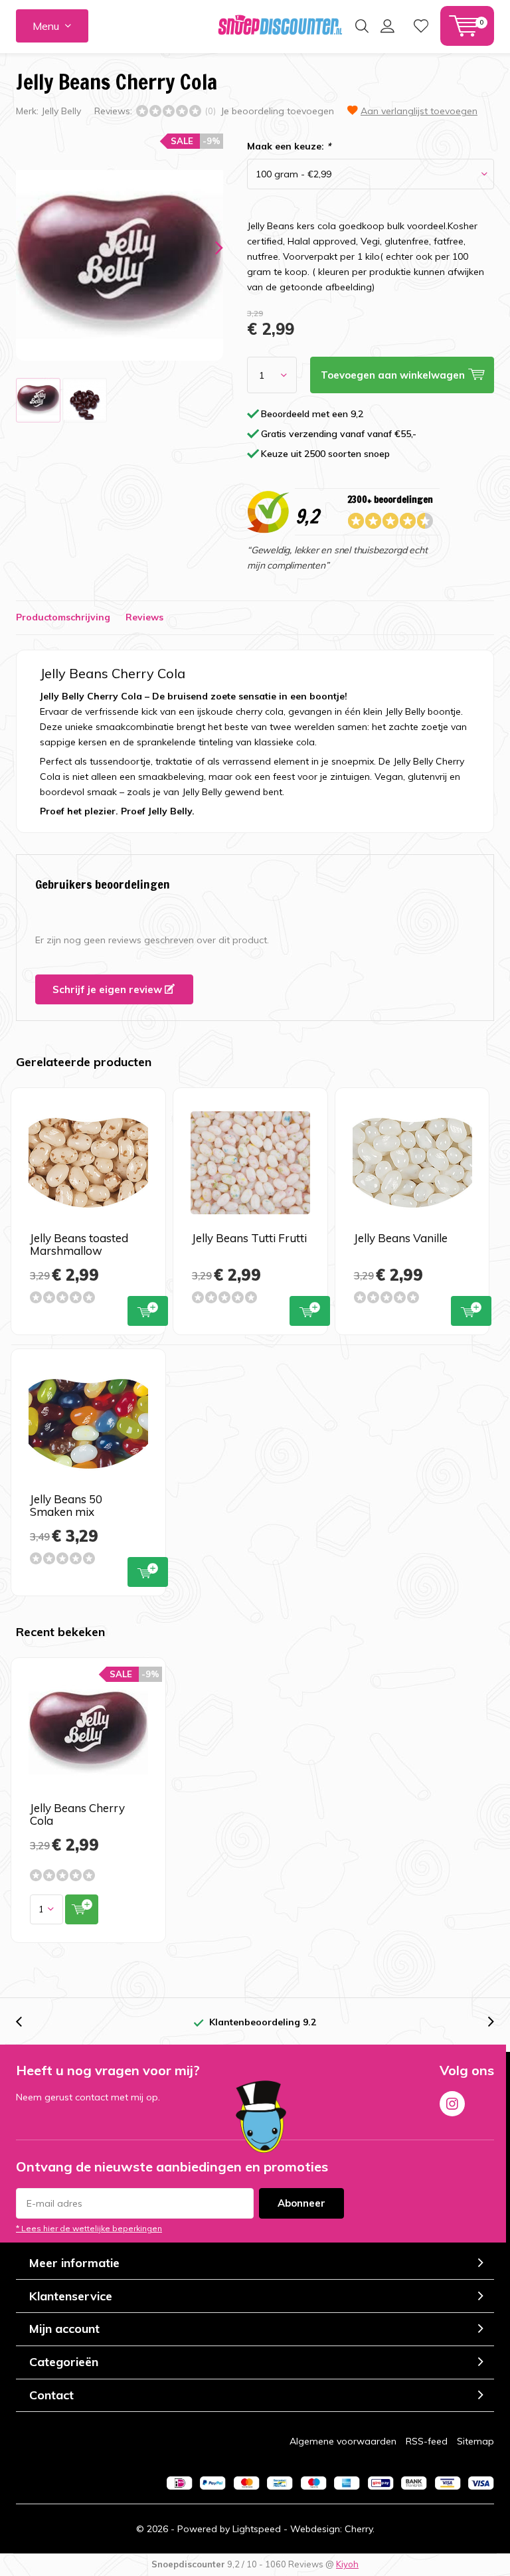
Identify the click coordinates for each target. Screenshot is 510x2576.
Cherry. (360, 2529)
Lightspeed (257, 2529)
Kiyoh (347, 2564)
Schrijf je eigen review (109, 989)
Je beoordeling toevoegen (277, 111)
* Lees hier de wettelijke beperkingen (89, 2228)
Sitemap (475, 2441)
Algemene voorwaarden (343, 2441)
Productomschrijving (63, 617)
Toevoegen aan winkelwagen (148, 1311)
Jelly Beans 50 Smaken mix (66, 1505)
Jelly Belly (61, 111)
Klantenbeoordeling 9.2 (263, 2022)
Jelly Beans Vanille (401, 1238)
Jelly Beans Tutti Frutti (249, 1238)
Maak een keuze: (289, 146)
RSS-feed (427, 2441)
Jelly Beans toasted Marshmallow (79, 1244)
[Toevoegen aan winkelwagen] (82, 1909)
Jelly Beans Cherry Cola (77, 1814)
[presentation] (207, 248)
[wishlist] (421, 26)
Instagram (452, 2104)
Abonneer (301, 2203)
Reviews (144, 617)
